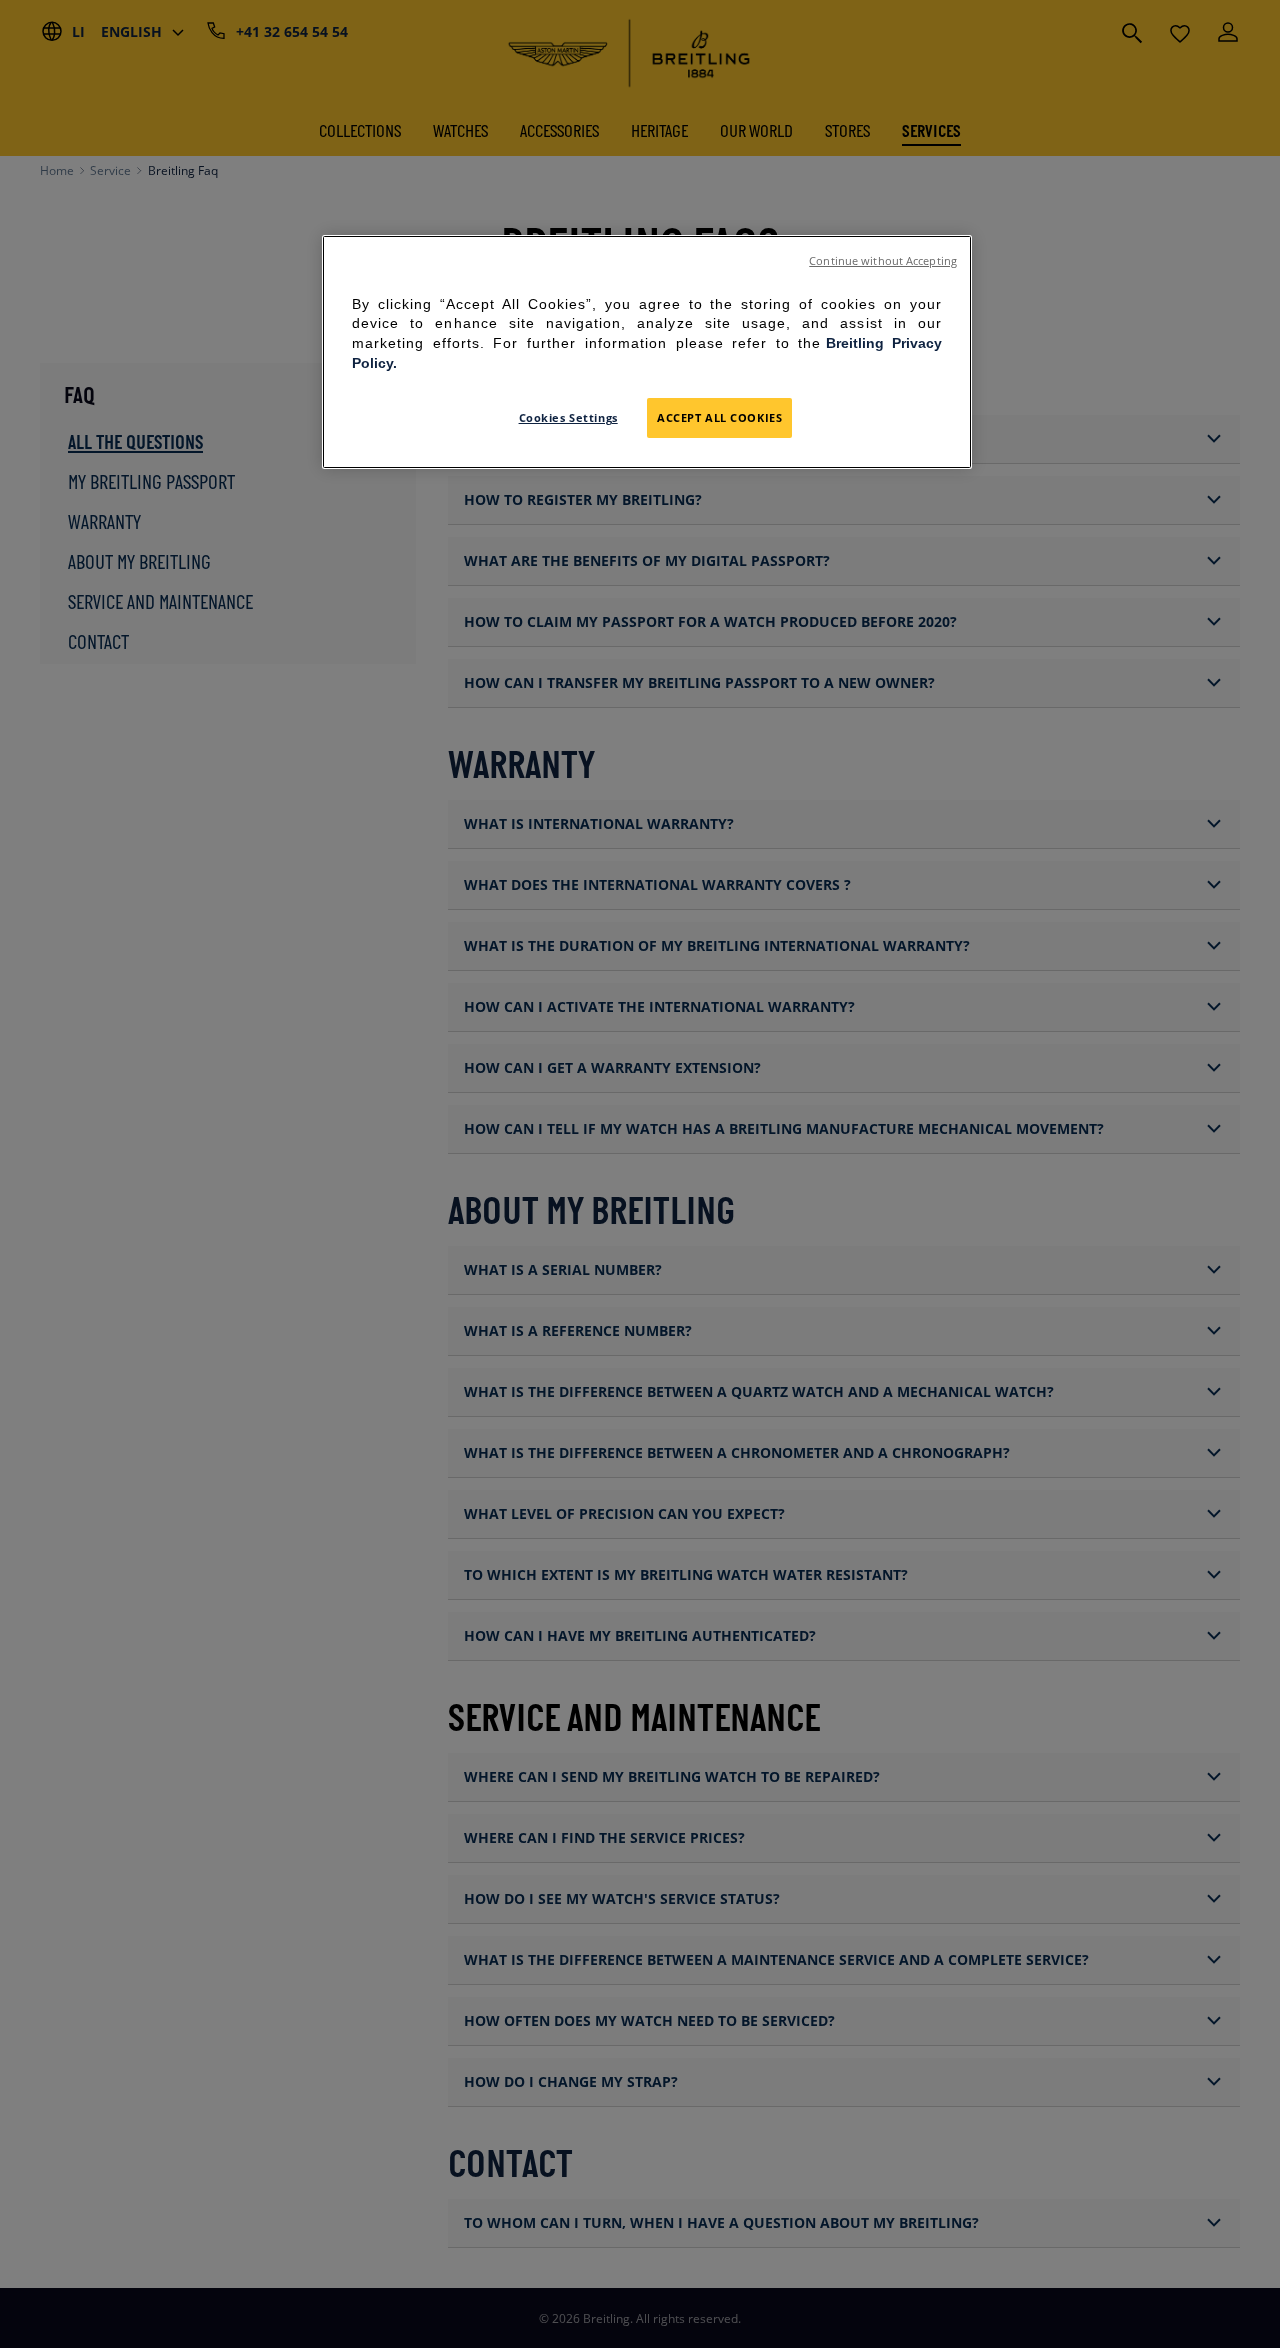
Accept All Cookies (719, 417)
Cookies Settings (568, 417)
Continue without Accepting (883, 261)
